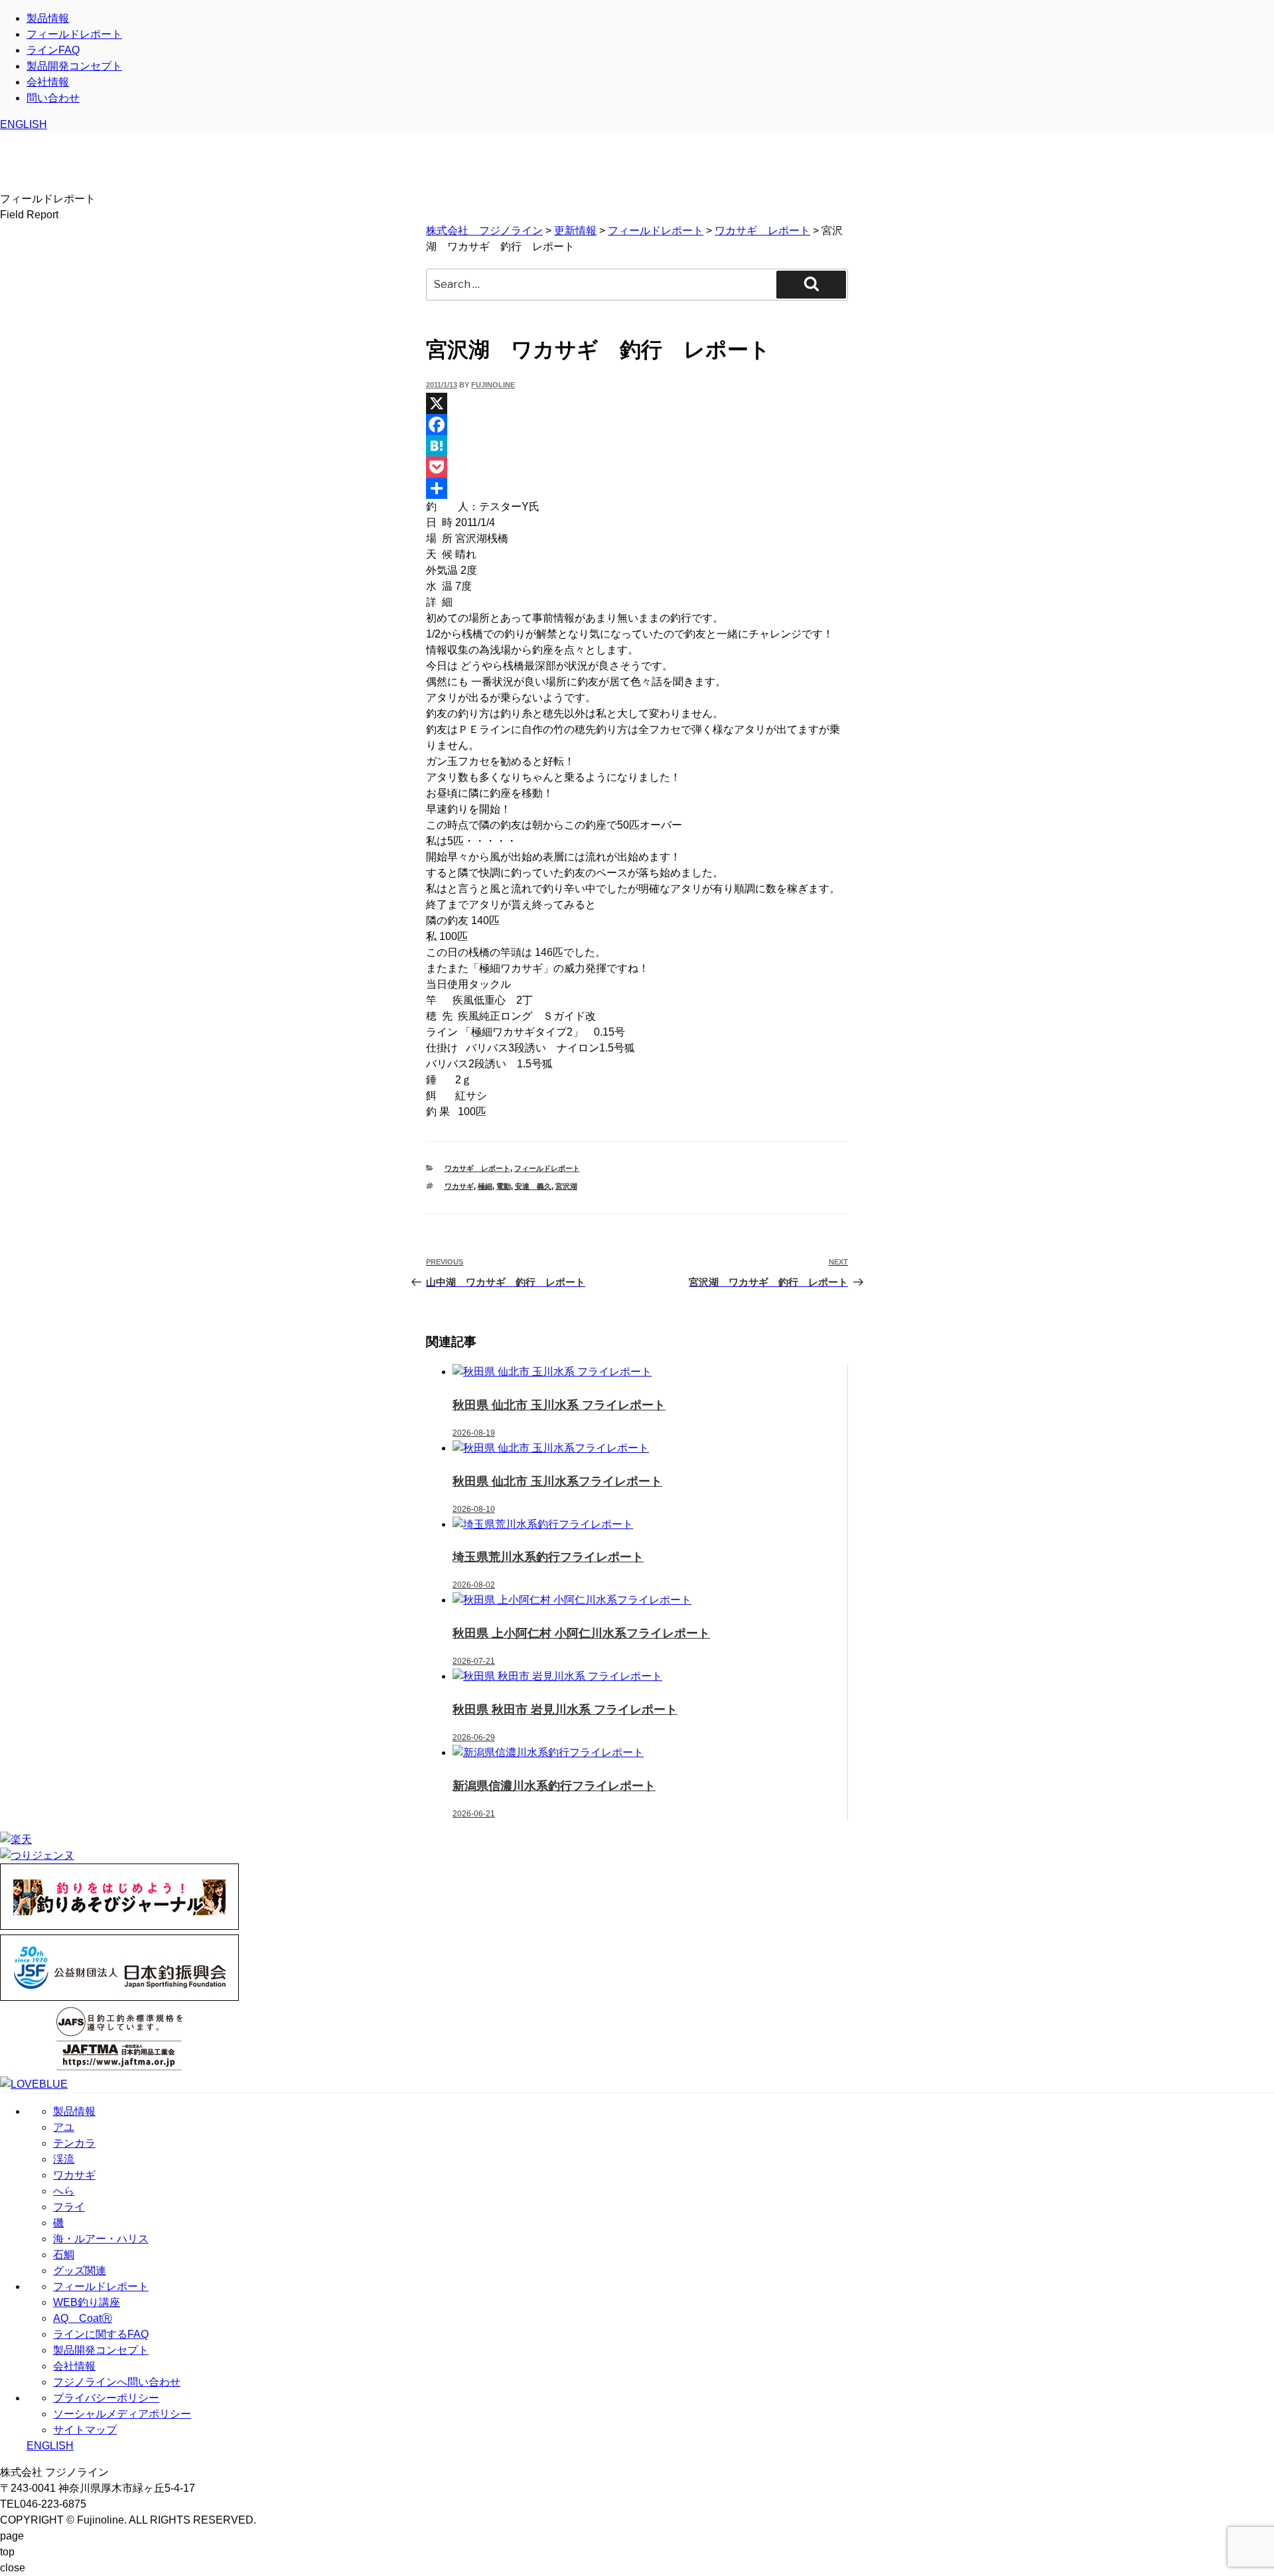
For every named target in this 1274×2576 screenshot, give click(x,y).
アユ (64, 2127)
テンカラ (74, 2143)
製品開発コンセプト (74, 66)
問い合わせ (53, 98)
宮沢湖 (566, 1186)
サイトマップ (85, 2430)
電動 (504, 1186)
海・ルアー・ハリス (101, 2239)
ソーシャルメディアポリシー (122, 2414)
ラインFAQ (53, 50)
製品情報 (48, 18)
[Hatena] (637, 446)
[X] (637, 403)
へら (64, 2191)
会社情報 (48, 82)
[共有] (637, 488)
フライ (69, 2207)
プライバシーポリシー (106, 2398)
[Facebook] (637, 425)
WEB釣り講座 (87, 2302)
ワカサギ (459, 1186)
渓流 (64, 2159)
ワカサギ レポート (477, 1168)
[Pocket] (637, 467)
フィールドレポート (74, 34)
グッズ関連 (80, 2271)
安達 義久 (533, 1186)
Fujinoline (493, 385)
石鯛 (64, 2255)
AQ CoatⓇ (83, 2318)
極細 (485, 1186)
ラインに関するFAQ (101, 2334)
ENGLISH (24, 124)
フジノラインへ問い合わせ (117, 2382)
